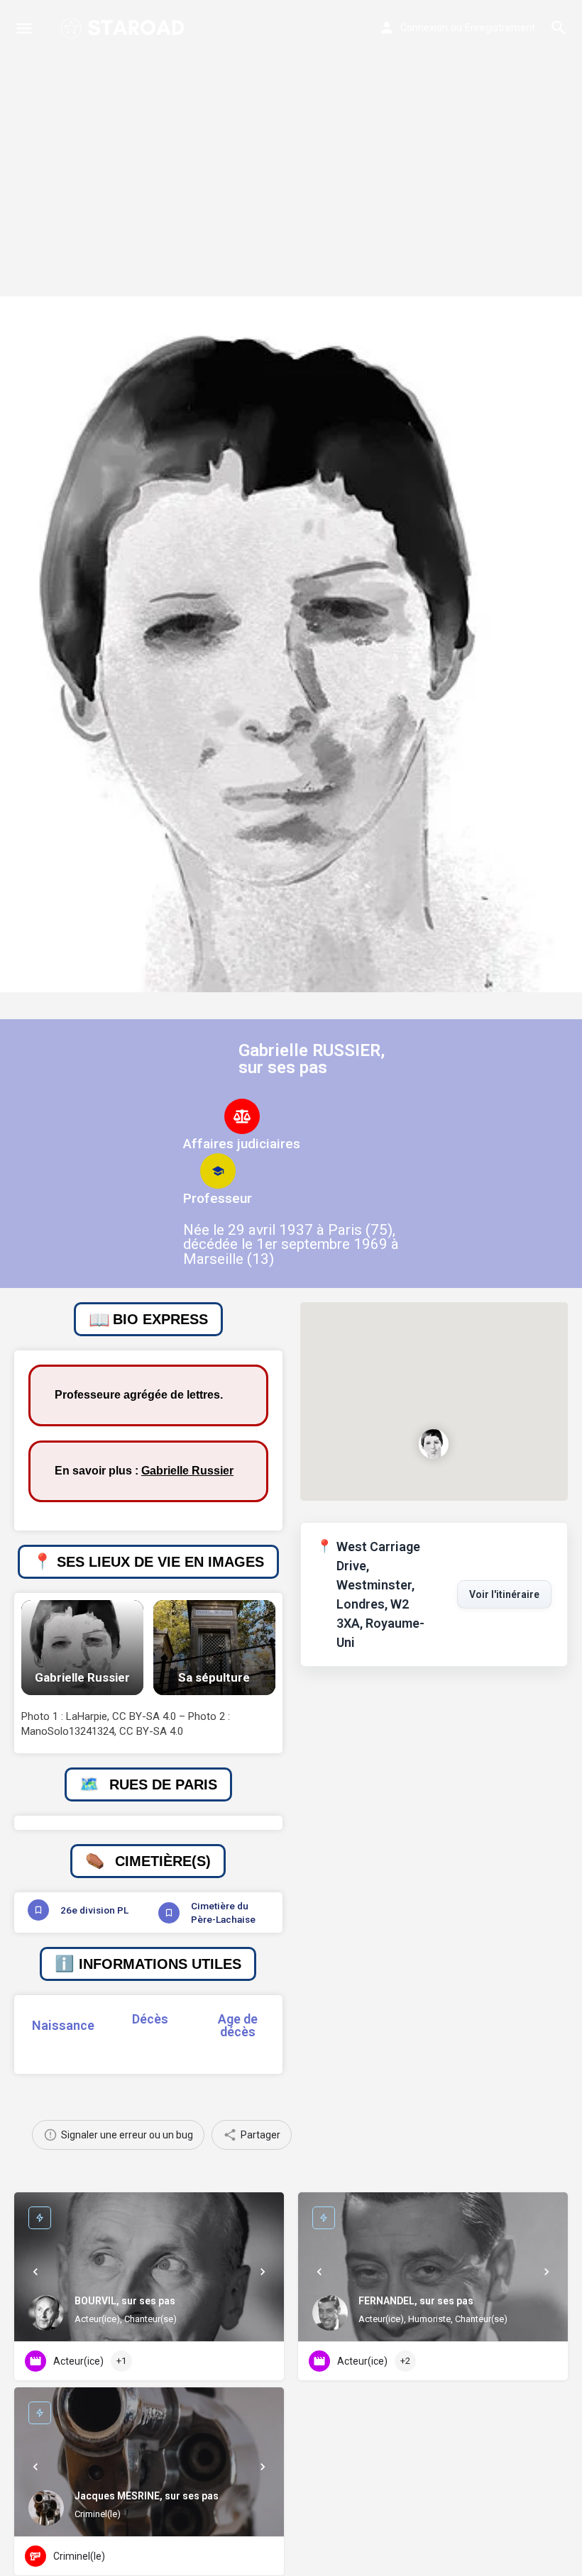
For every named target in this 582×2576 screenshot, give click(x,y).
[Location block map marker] (434, 1444)
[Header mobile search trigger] (559, 28)
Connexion (424, 28)
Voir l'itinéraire (504, 1594)
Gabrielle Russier (187, 1471)
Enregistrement (500, 28)
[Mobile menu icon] (24, 28)
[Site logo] (124, 28)
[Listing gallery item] (82, 1648)
